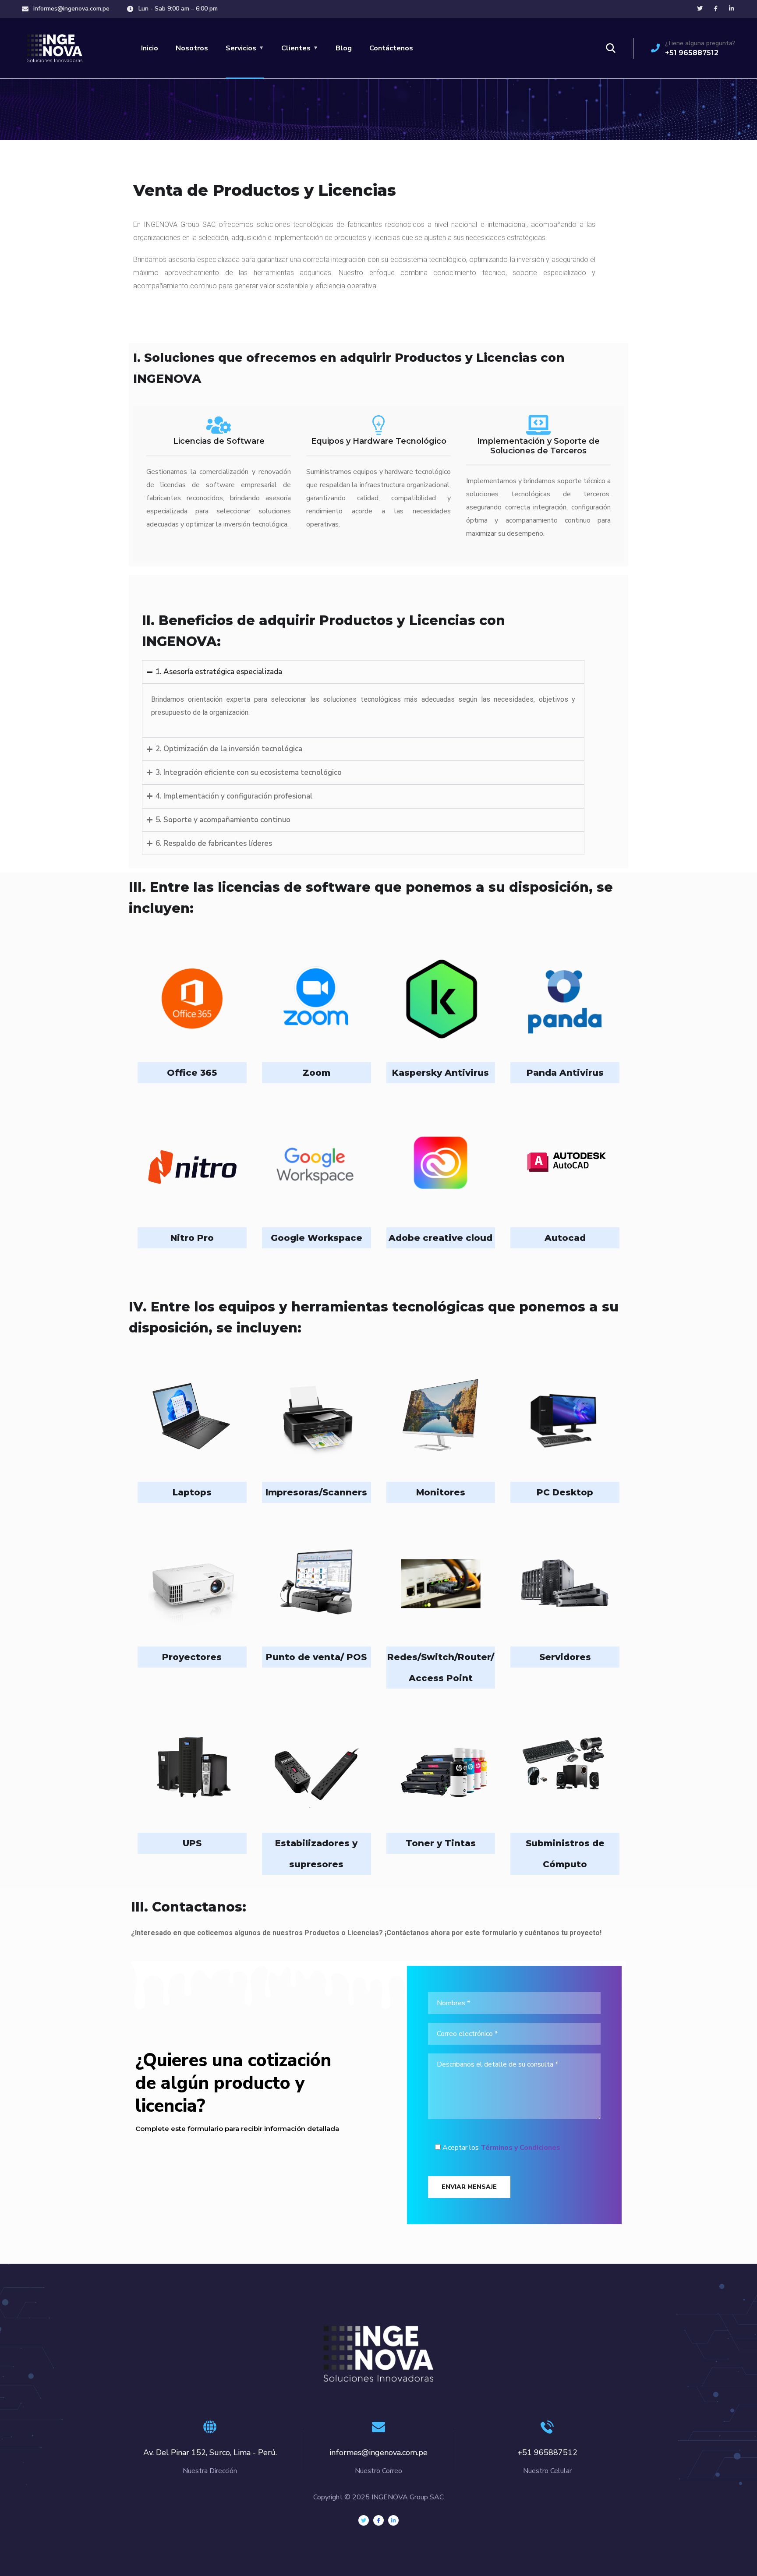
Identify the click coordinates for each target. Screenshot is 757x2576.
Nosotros (192, 48)
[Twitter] (364, 2520)
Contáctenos (391, 48)
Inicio (150, 48)
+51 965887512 (692, 53)
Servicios (241, 48)
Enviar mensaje (469, 2187)
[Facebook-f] (378, 2520)
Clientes (296, 48)
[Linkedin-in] (393, 2520)
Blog (344, 48)
